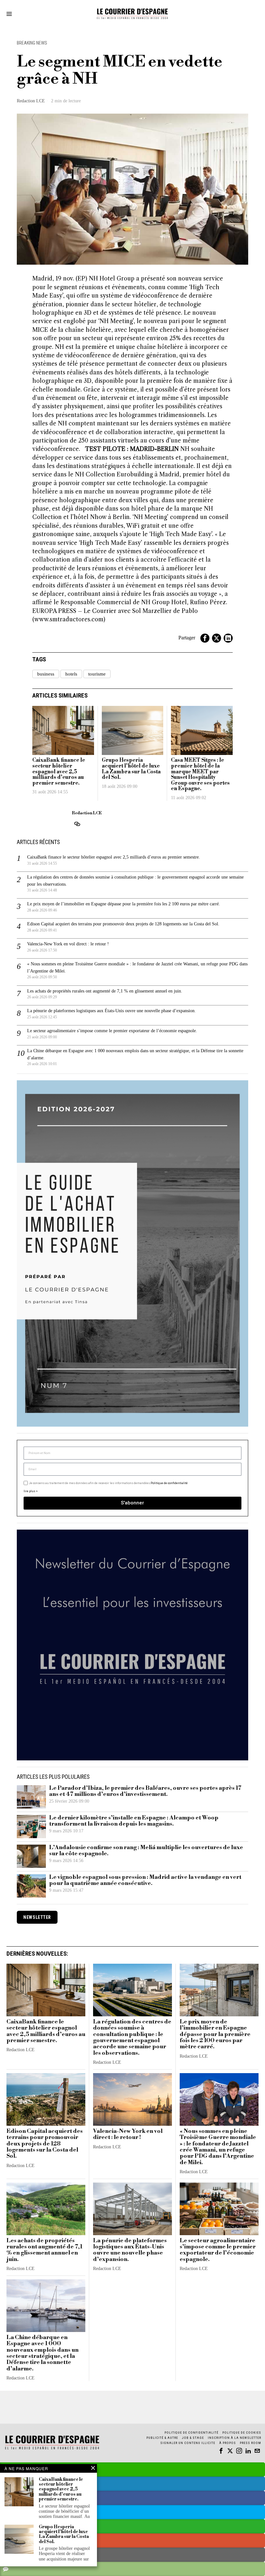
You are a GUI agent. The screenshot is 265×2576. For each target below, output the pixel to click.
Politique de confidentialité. (170, 1367)
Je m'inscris (199, 1343)
